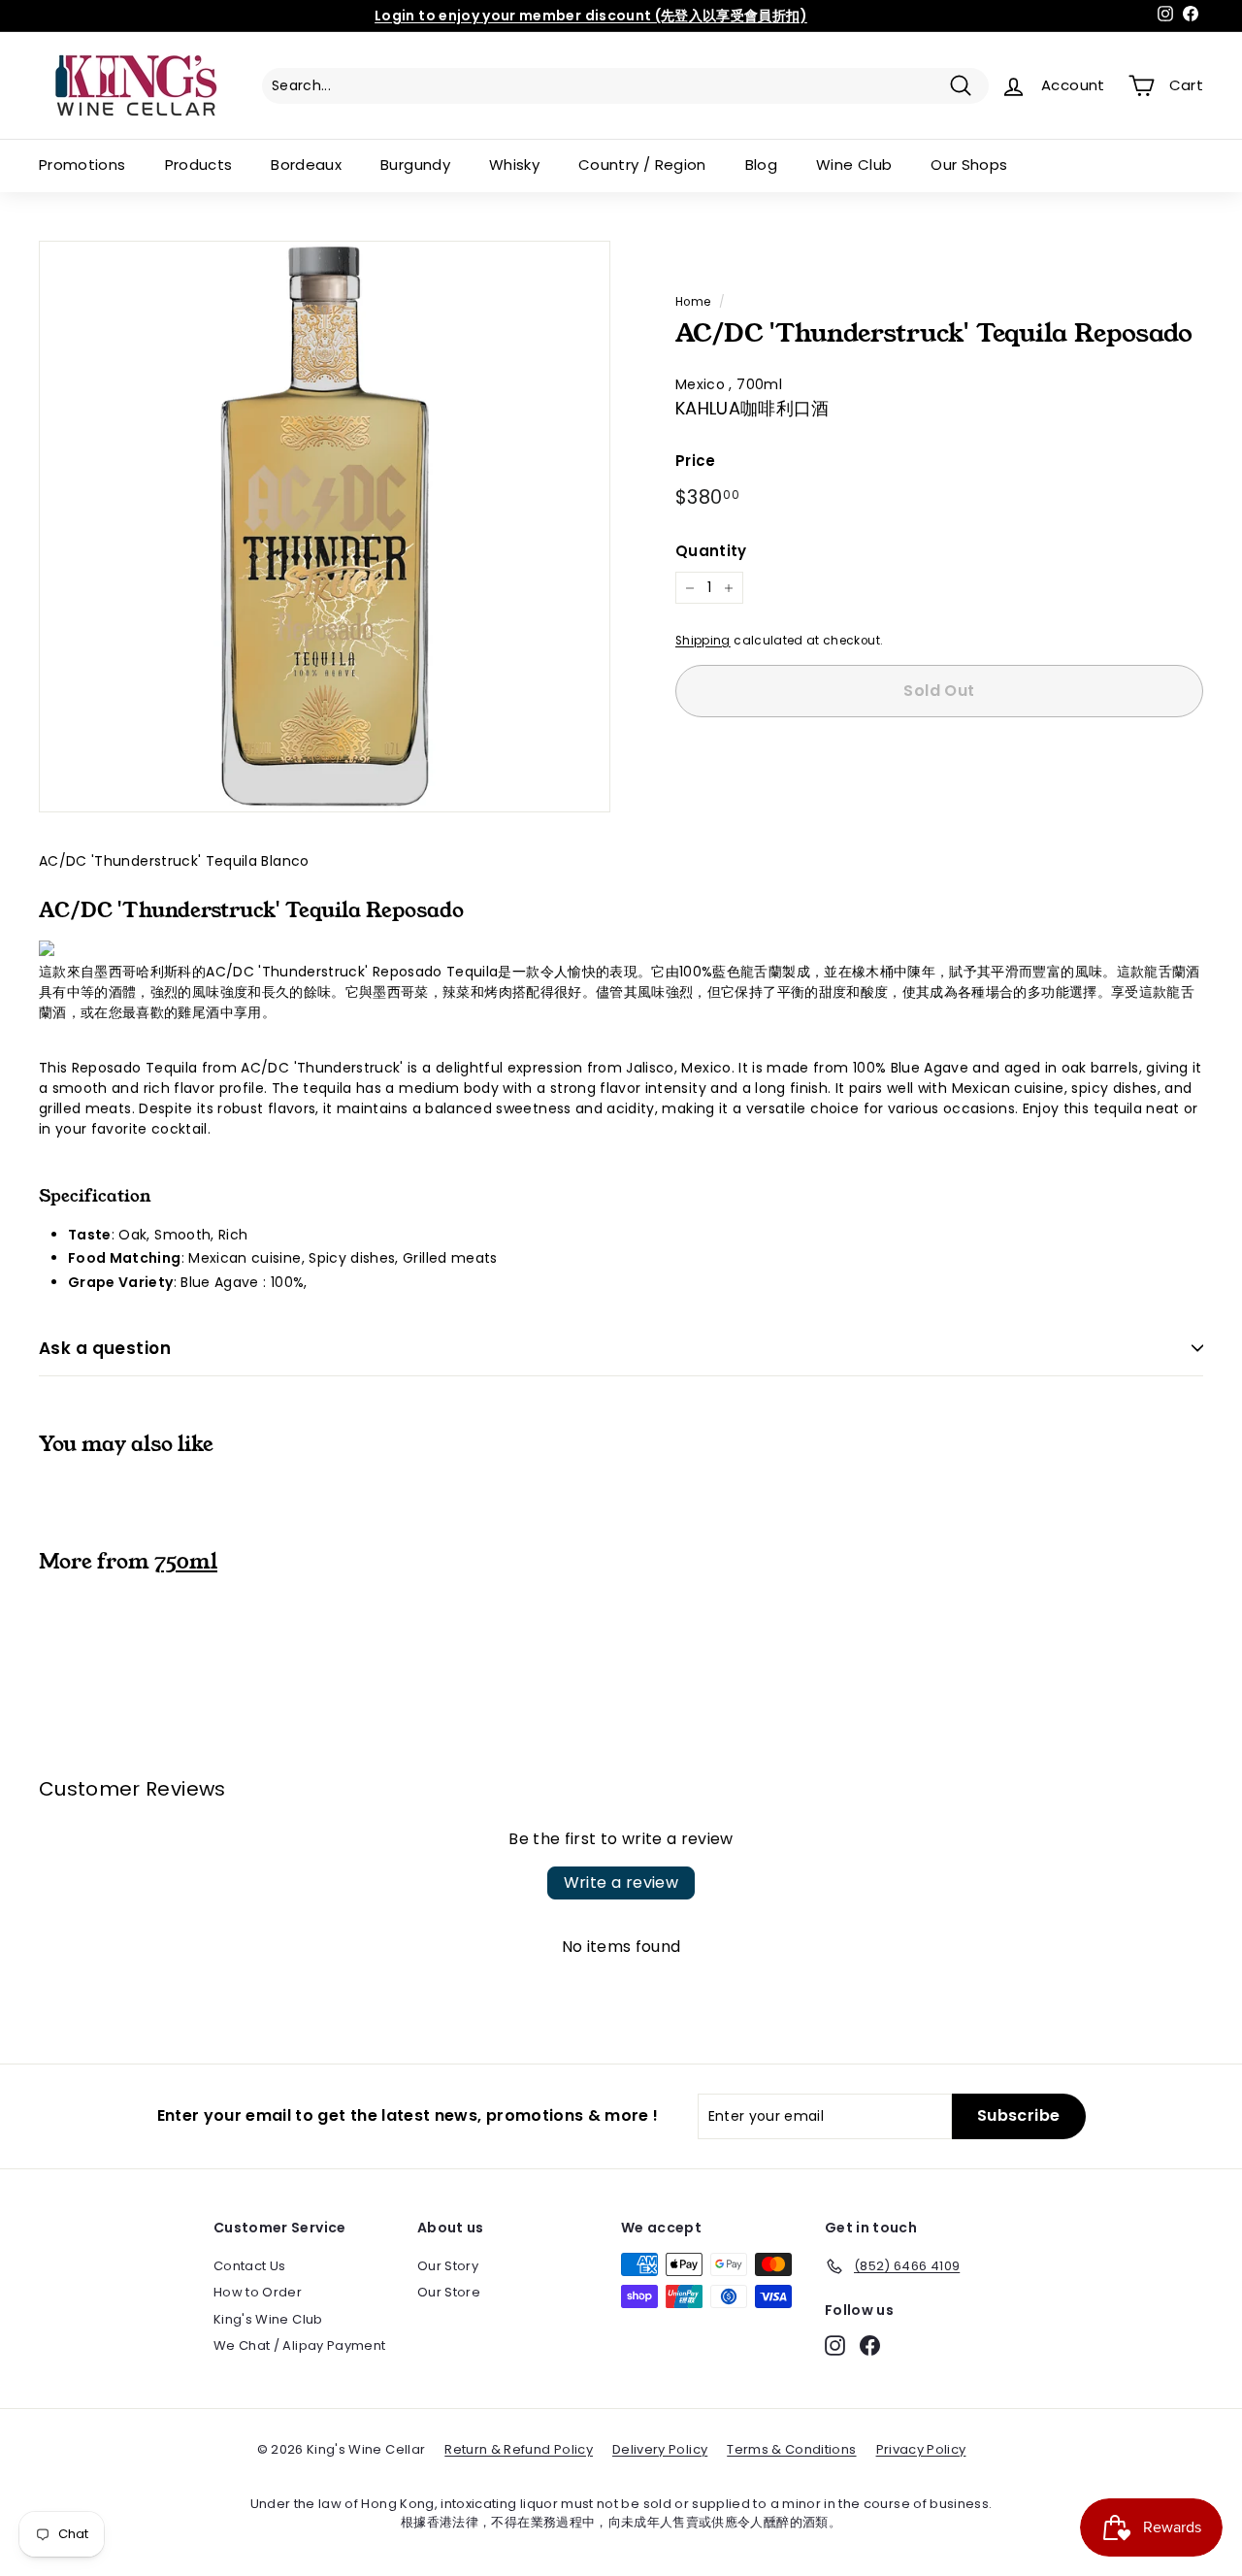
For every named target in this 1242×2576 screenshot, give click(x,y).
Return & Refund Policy (519, 2449)
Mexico (702, 384)
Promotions (82, 165)
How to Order (258, 2292)
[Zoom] (325, 527)
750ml (186, 1562)
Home (693, 302)
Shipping (703, 641)
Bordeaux (306, 165)
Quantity (711, 551)
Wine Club (854, 165)
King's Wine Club (268, 2319)
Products (199, 165)
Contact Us (250, 2266)
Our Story (448, 2266)
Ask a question (105, 1348)
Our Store (449, 2292)
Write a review (621, 1882)
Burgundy (415, 165)
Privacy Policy (921, 2449)
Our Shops (969, 165)
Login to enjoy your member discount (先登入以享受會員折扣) (591, 16)
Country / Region (642, 165)
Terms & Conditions (791, 2449)
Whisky (514, 165)
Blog (761, 165)
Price (696, 461)
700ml (759, 384)
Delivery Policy (660, 2449)
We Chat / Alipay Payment (299, 2345)
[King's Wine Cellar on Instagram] (835, 2345)
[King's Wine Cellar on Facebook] (870, 2345)
